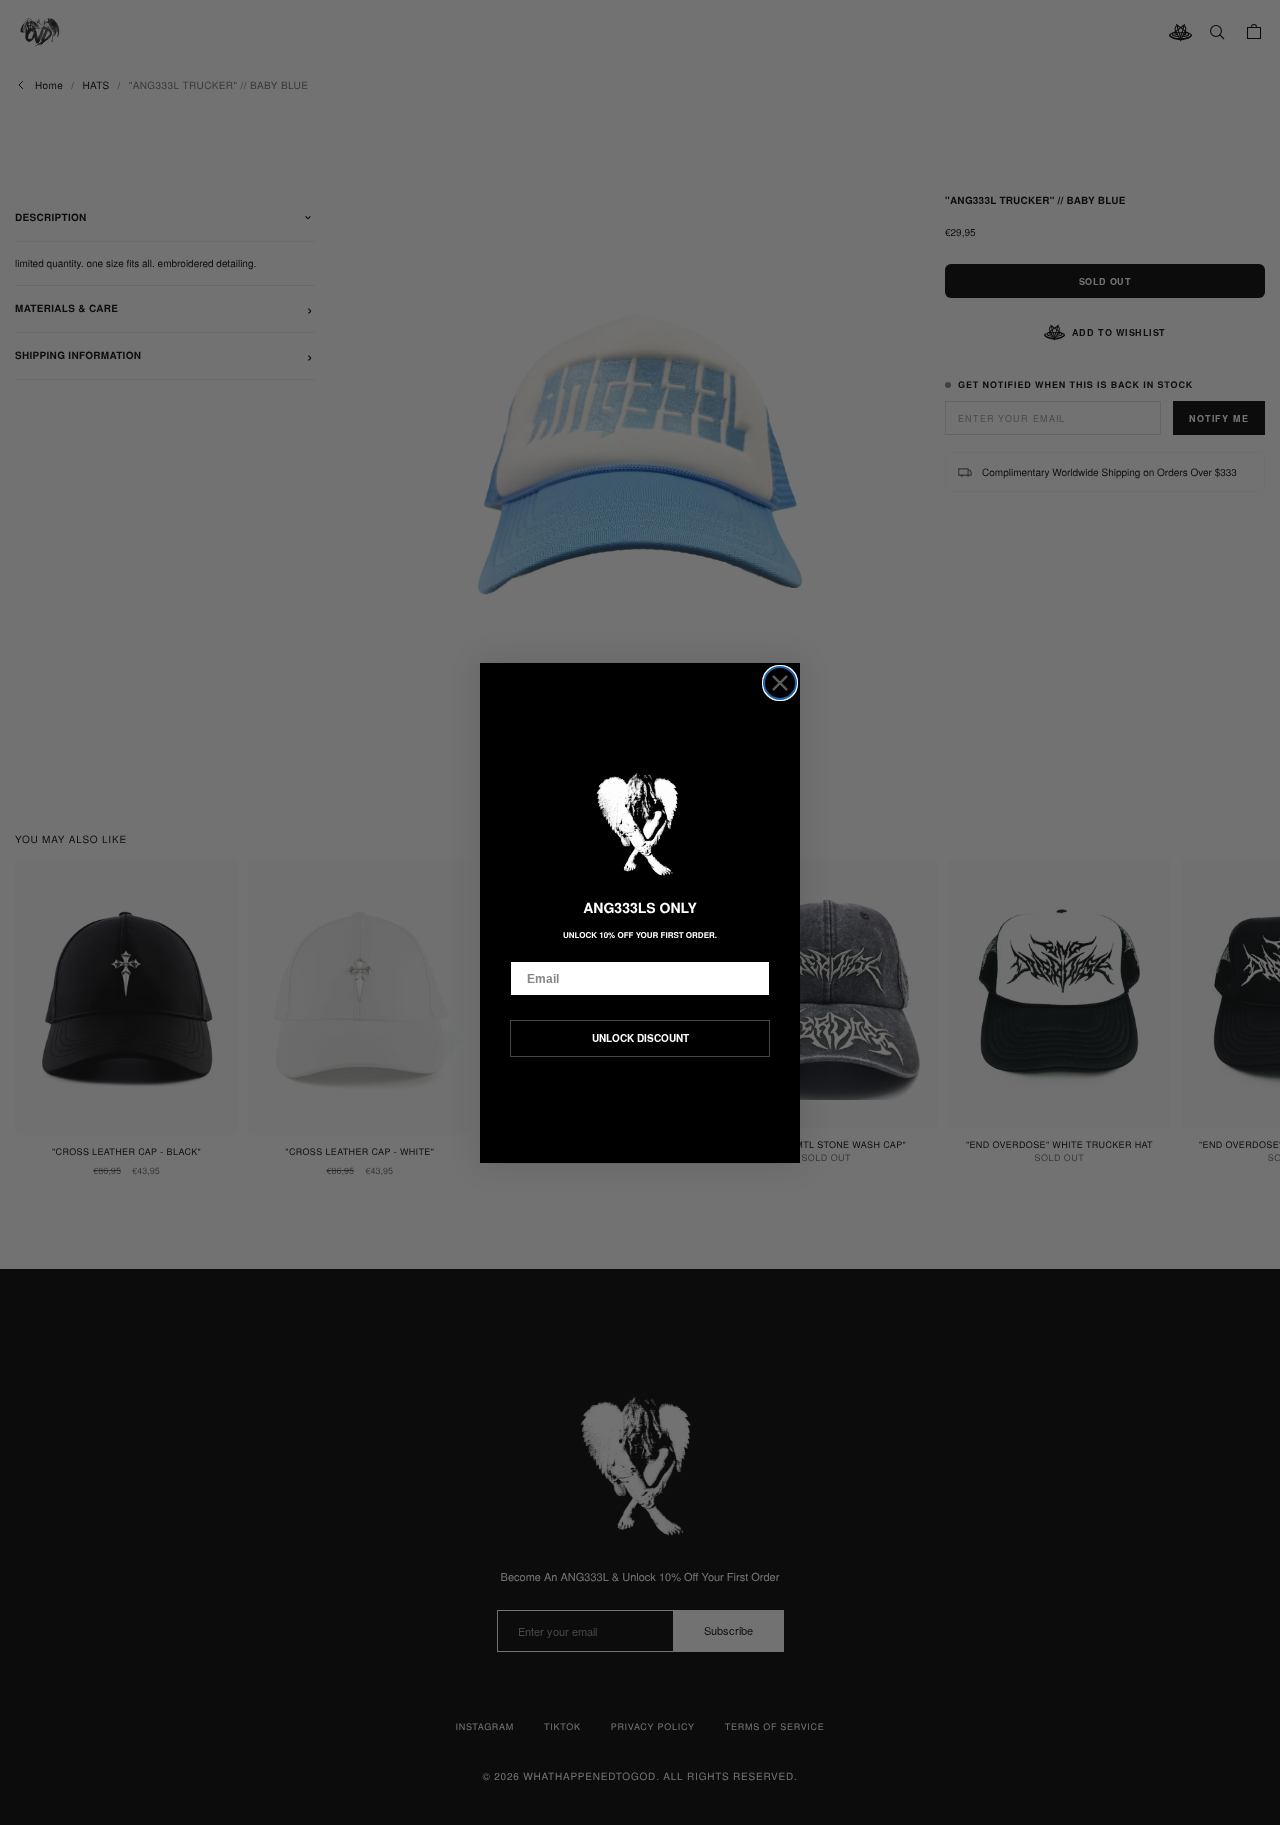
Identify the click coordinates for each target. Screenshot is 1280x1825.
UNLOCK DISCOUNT (640, 1038)
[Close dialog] (780, 683)
